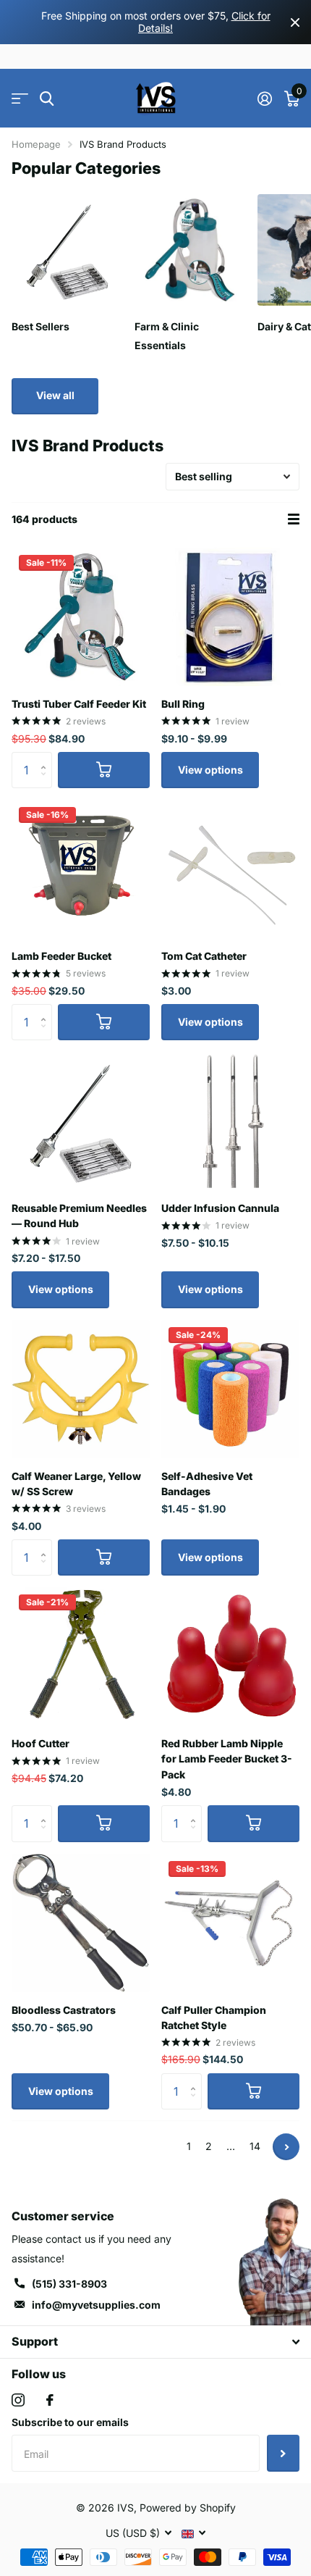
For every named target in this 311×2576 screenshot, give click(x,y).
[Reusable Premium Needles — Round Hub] (81, 1121)
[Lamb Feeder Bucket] (81, 869)
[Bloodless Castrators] (81, 1923)
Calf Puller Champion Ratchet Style (214, 2017)
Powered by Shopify (188, 2508)
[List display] (294, 519)
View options (210, 770)
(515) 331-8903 (69, 2284)
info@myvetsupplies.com (96, 2305)
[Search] (47, 99)
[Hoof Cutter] (81, 1656)
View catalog (20, 99)
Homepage (36, 144)
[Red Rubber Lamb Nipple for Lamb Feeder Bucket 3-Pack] (230, 1656)
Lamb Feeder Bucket (61, 956)
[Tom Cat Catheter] (230, 869)
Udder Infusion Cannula (220, 1208)
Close (295, 22)
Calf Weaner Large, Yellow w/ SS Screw (76, 1484)
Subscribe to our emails (70, 2422)
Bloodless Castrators (64, 2010)
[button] (47, 757)
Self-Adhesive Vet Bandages (207, 1484)
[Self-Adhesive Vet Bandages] (230, 1389)
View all (55, 395)
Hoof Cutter (41, 1743)
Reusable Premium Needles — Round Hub (79, 1216)
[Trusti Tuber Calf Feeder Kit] (81, 617)
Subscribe (283, 2453)
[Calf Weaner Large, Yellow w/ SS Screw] (81, 1389)
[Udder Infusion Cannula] (230, 1121)
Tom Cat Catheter (204, 956)
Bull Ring (183, 704)
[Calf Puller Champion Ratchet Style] (230, 1923)
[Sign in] (264, 99)
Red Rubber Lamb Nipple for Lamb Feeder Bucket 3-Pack (227, 1759)
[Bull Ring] (230, 617)
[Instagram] (18, 2400)
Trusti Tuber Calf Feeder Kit (79, 704)
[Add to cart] (104, 770)
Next (286, 2147)
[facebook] (50, 2400)
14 (255, 2146)
